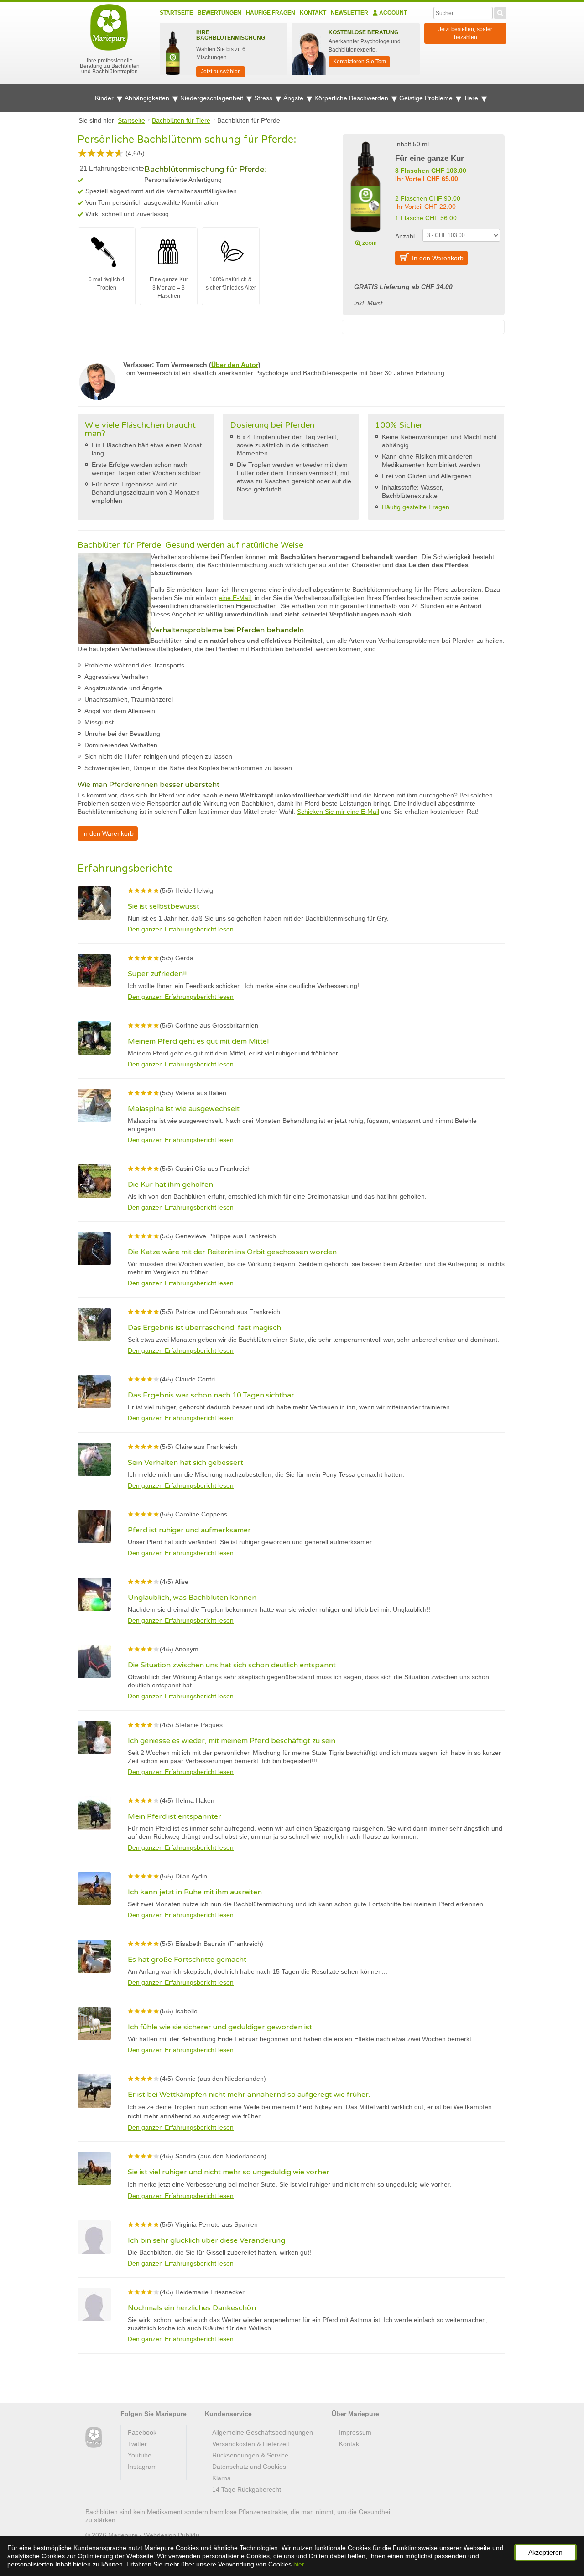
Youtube (140, 2455)
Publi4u (189, 2535)
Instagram (142, 2467)
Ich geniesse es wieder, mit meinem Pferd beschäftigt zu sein (232, 1741)
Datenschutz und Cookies (249, 2467)
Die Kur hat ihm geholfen (170, 1185)
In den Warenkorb (438, 258)
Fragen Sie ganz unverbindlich (497, 2503)
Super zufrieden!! (157, 974)
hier (299, 2564)
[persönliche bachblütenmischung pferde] (365, 192)
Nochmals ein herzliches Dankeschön (192, 2308)
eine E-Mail (235, 598)
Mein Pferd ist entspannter (175, 1816)
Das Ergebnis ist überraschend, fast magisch (204, 1328)
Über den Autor (235, 365)
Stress (264, 98)
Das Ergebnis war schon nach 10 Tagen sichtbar (211, 1395)
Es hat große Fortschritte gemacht (187, 1960)
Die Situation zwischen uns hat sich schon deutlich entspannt (232, 1665)
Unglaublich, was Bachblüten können (192, 1598)
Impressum (355, 2432)
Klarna (222, 2478)
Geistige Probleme (427, 98)
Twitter (137, 2444)
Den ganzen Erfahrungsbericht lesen (181, 929)
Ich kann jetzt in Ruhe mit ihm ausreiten (195, 1892)
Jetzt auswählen (221, 72)
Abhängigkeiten (148, 98)
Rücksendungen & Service (250, 2455)
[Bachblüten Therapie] (94, 2438)
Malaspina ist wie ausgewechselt (184, 1109)
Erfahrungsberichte (112, 168)
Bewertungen (219, 13)
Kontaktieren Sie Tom (360, 62)
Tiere (472, 98)
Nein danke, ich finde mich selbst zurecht (477, 2522)
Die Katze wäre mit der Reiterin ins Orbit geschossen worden (232, 1252)
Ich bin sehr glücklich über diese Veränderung (206, 2240)
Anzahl (405, 236)
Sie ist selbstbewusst (164, 906)
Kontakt (313, 13)
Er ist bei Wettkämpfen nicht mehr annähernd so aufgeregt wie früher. (249, 2095)
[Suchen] (500, 12)
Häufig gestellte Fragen (416, 507)
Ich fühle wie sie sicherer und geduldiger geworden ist (220, 2027)
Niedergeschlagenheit (213, 98)
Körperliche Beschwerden (352, 98)
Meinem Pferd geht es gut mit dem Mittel (198, 1041)
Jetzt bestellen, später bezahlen (465, 33)
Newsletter (349, 13)
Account (392, 13)
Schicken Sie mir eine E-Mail (338, 812)
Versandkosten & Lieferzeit (251, 2444)
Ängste (294, 98)
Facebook (142, 2432)
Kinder (105, 98)
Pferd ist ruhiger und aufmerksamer (189, 1530)
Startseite (176, 13)
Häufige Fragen (271, 13)
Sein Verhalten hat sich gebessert (185, 1463)
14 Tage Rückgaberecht (247, 2489)
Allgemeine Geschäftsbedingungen (263, 2432)
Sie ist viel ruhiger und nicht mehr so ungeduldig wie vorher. (229, 2172)
